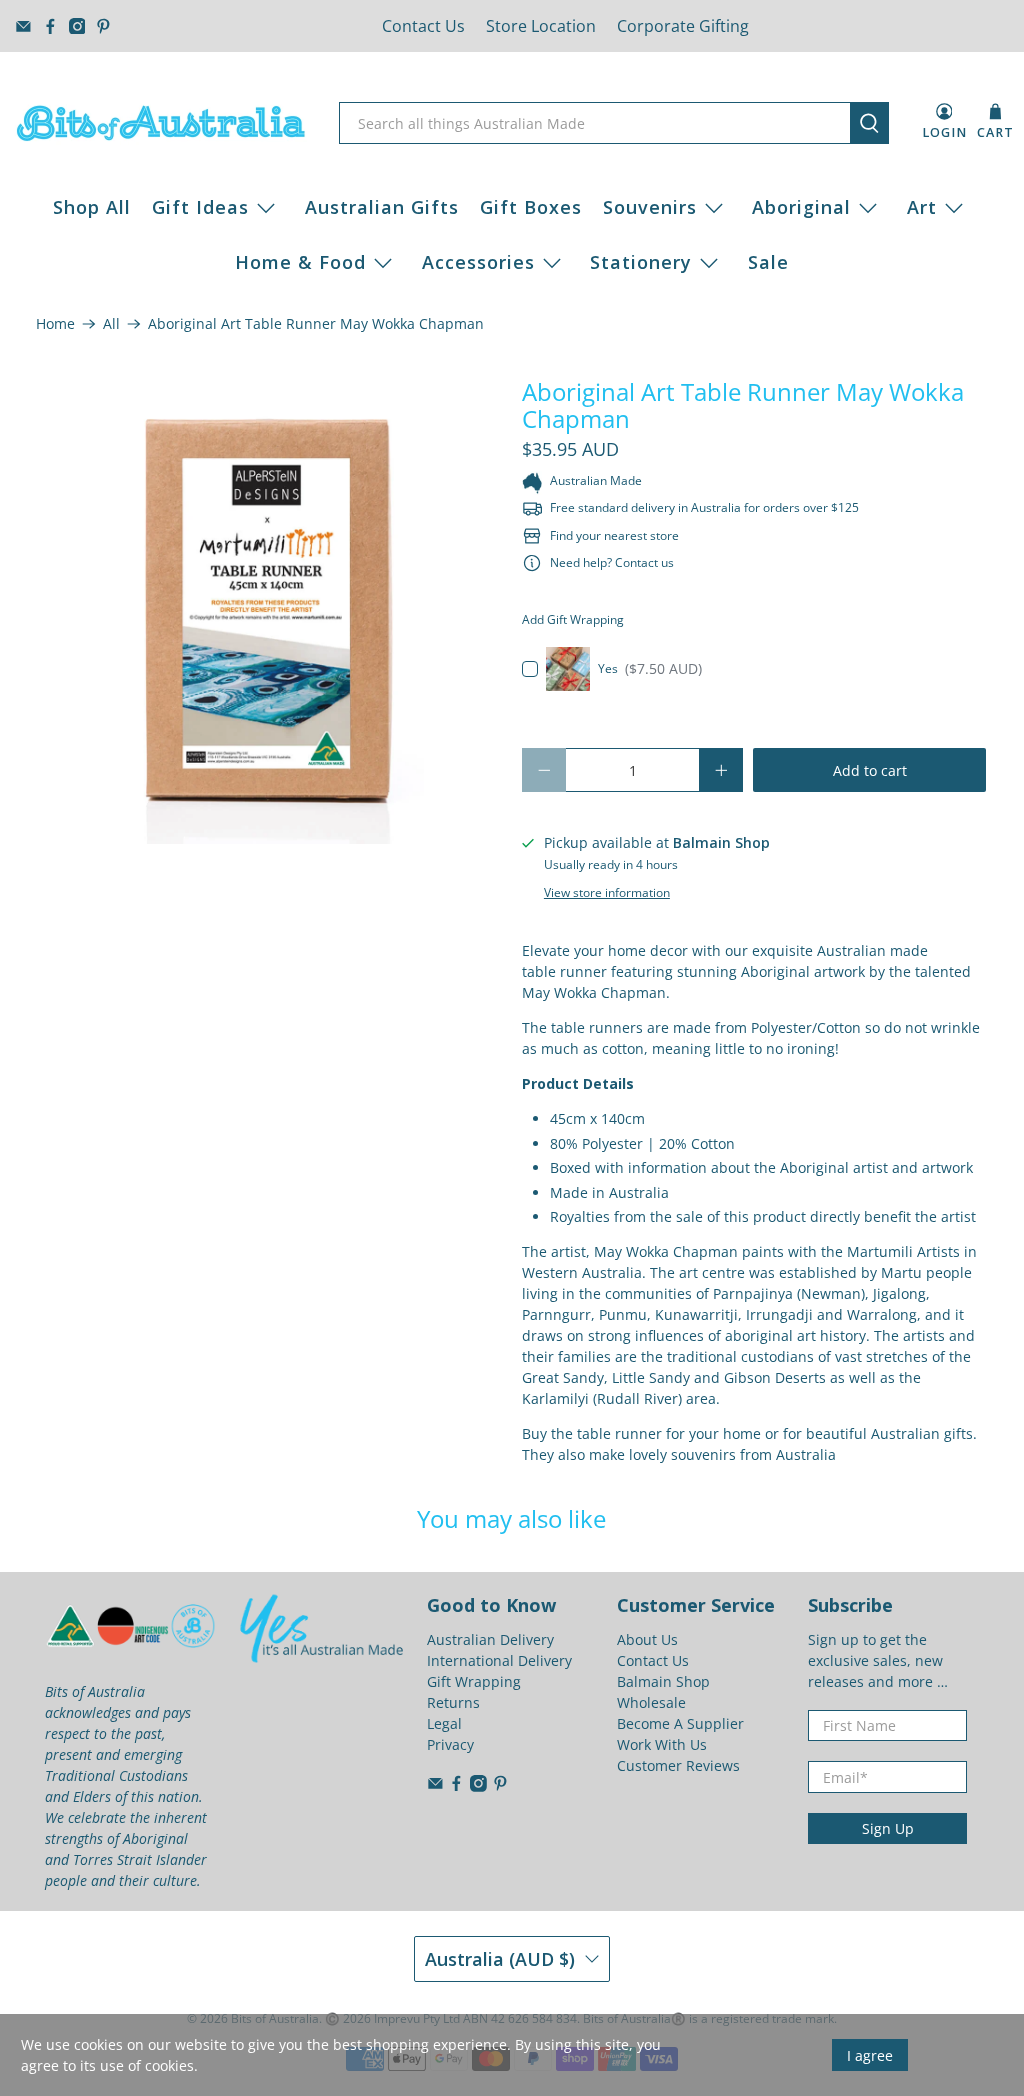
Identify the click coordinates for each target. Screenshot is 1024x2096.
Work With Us (662, 1744)
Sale (768, 262)
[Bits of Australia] (161, 123)
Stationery (641, 262)
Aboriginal (801, 207)
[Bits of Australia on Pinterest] (103, 26)
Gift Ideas (200, 207)
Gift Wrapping (474, 1681)
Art (922, 207)
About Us (647, 1639)
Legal (444, 1723)
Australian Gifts (382, 207)
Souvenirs (650, 207)
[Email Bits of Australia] (23, 26)
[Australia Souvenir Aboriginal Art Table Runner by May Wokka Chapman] (269, 611)
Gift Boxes (531, 207)
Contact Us (423, 26)
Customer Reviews (678, 1765)
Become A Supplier (680, 1723)
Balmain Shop (663, 1681)
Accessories (478, 262)
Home (55, 324)
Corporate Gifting (683, 26)
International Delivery (499, 1660)
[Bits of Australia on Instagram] (77, 26)
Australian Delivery (490, 1639)
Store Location (541, 26)
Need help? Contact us (612, 562)
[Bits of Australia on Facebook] (50, 26)
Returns (453, 1702)
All (111, 324)
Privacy (450, 1744)
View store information (607, 892)
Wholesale (651, 1702)
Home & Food (300, 262)
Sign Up (888, 1828)
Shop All (92, 207)
